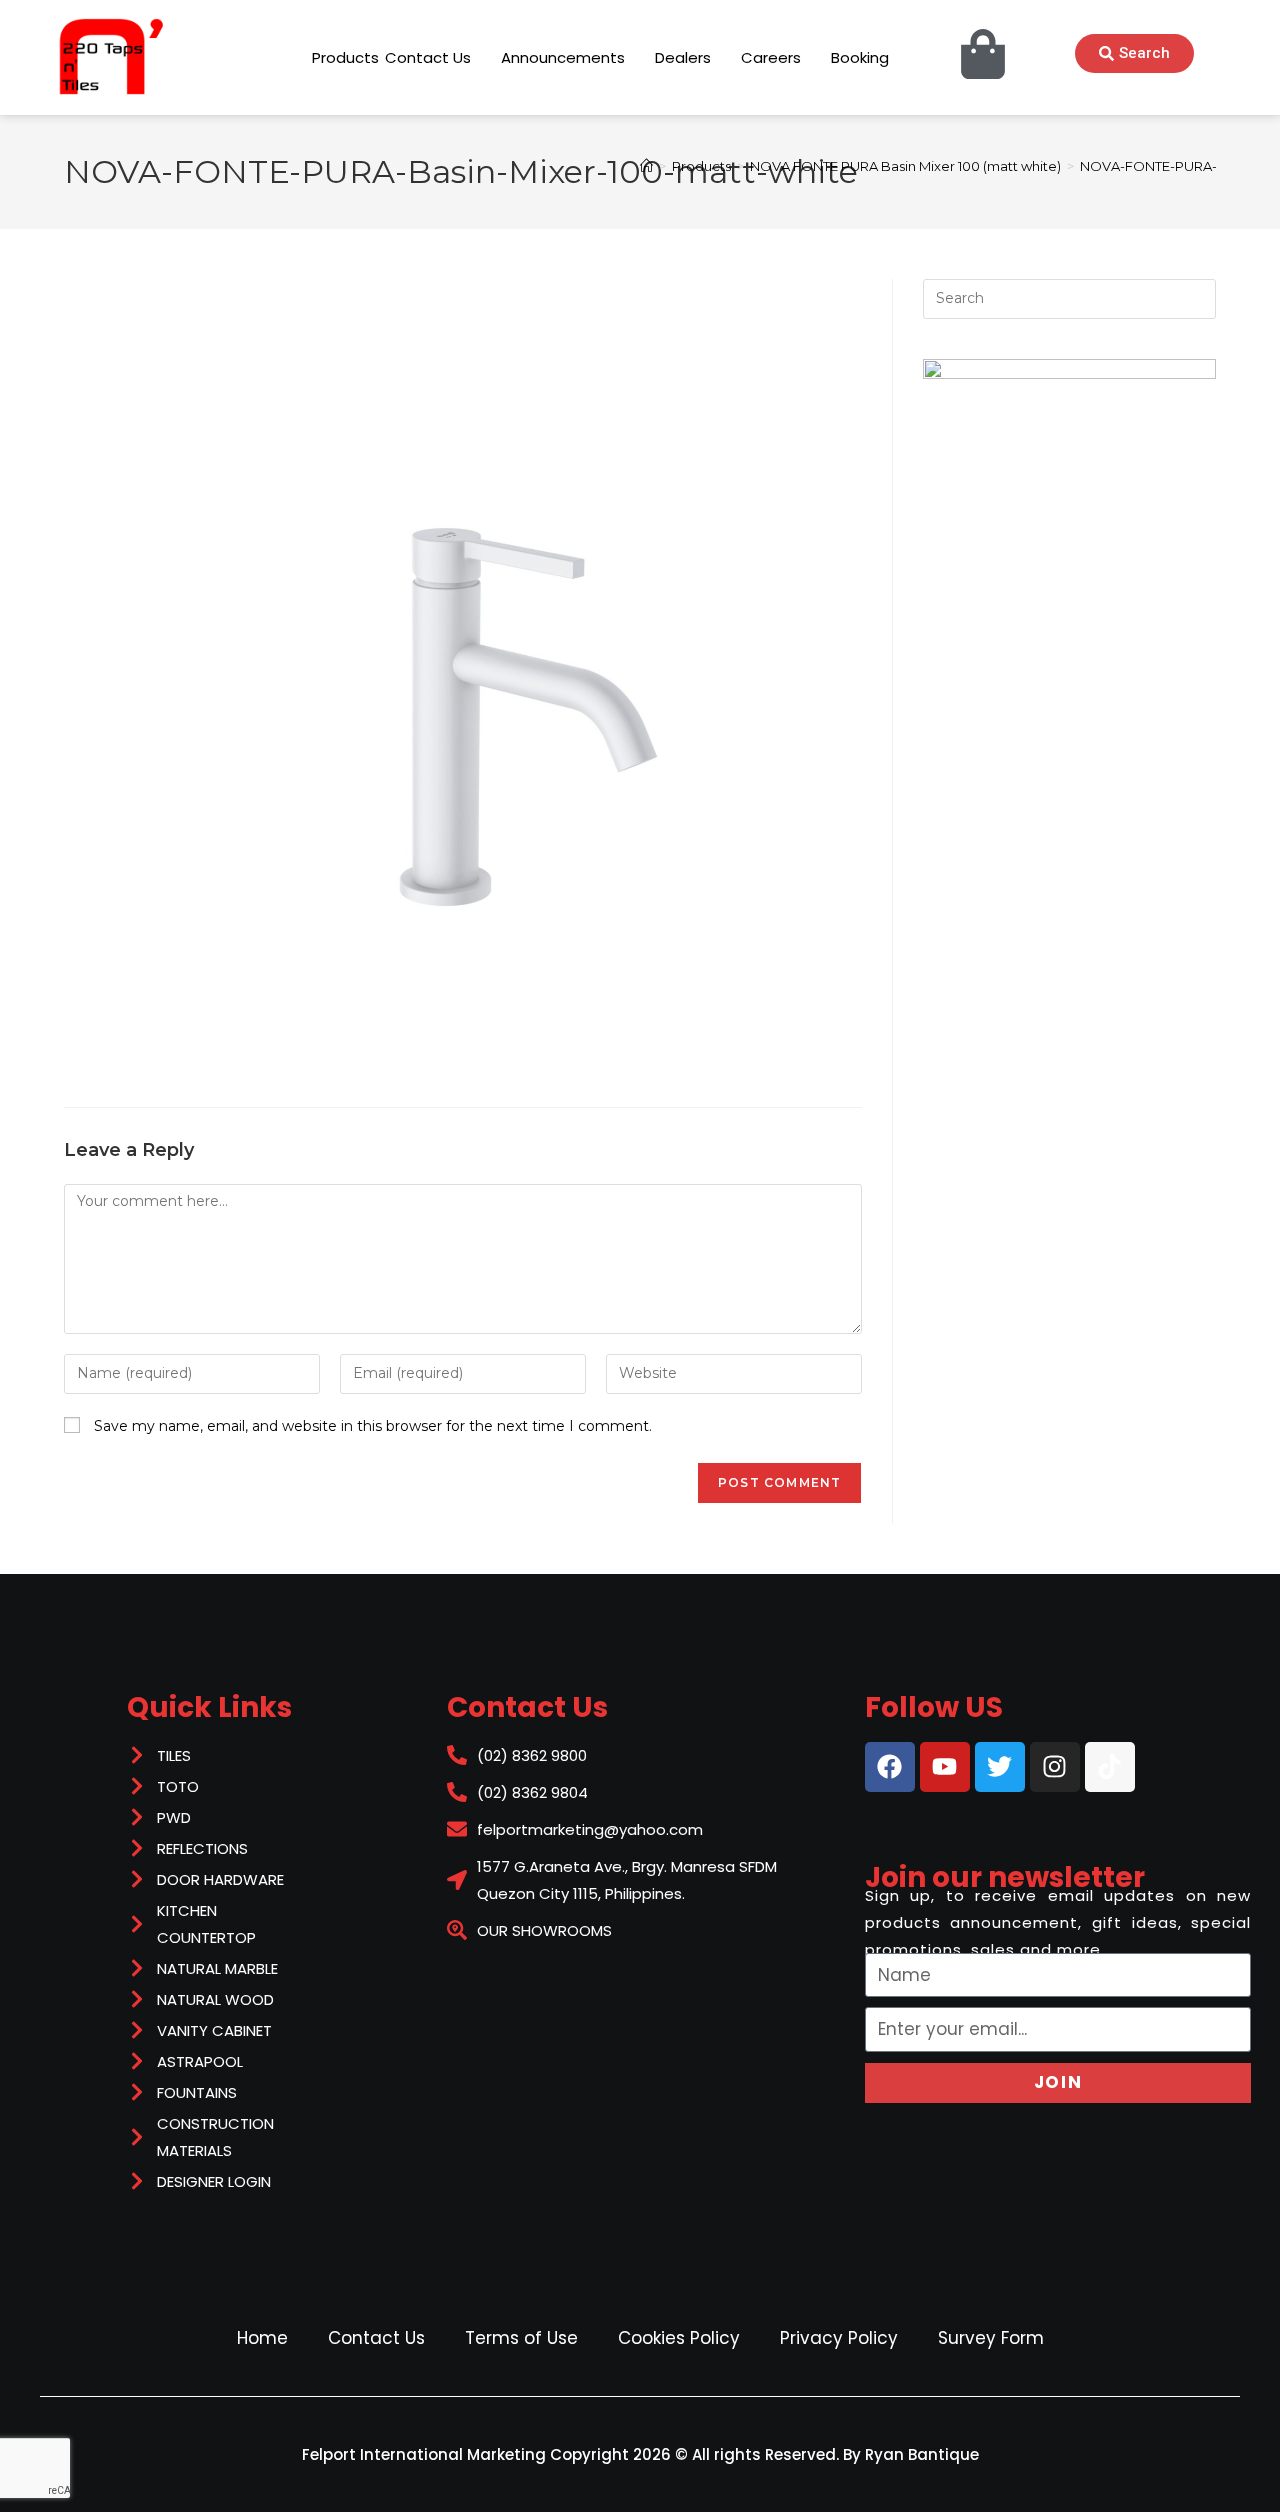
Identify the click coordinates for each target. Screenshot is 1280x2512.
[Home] (646, 166)
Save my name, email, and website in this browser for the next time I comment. (373, 1426)
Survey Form (991, 2338)
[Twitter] (1000, 1767)
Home (262, 2338)
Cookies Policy (679, 2338)
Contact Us (376, 2338)
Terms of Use (521, 2338)
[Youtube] (945, 1767)
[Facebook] (890, 1767)
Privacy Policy (839, 2338)
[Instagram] (1055, 1767)
